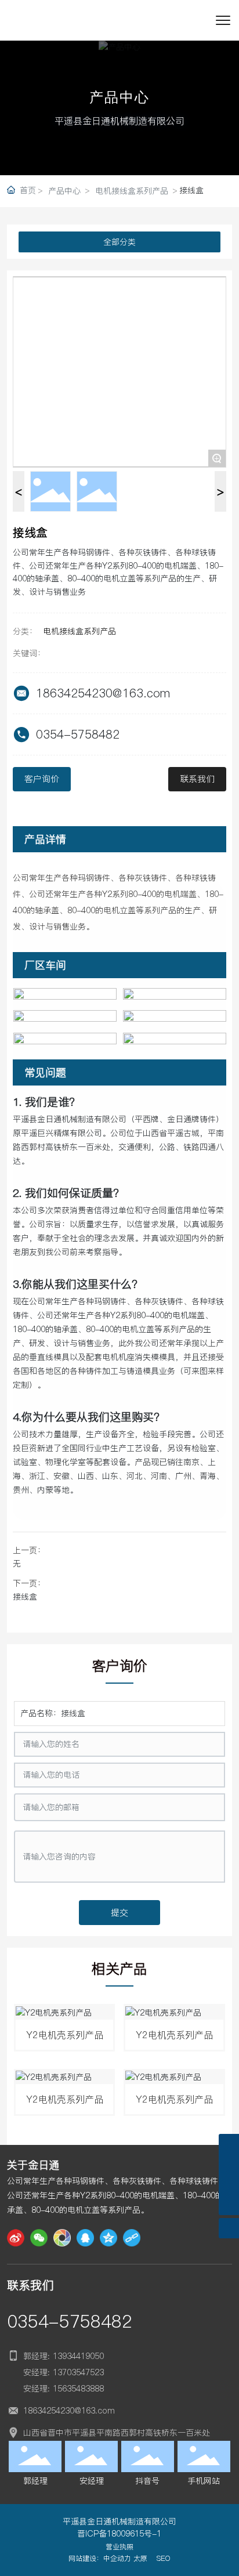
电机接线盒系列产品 (132, 191)
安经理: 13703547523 (64, 2372)
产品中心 (64, 191)
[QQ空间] (108, 2238)
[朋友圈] (62, 2238)
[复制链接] (132, 2238)
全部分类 (119, 242)
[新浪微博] (16, 2238)
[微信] (39, 2238)
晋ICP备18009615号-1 (119, 2534)
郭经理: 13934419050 (64, 2356)
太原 (140, 2558)
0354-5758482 (78, 735)
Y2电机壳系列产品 (65, 2035)
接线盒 (25, 1597)
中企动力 (117, 2558)
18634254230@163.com (103, 693)
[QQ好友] (85, 2238)
